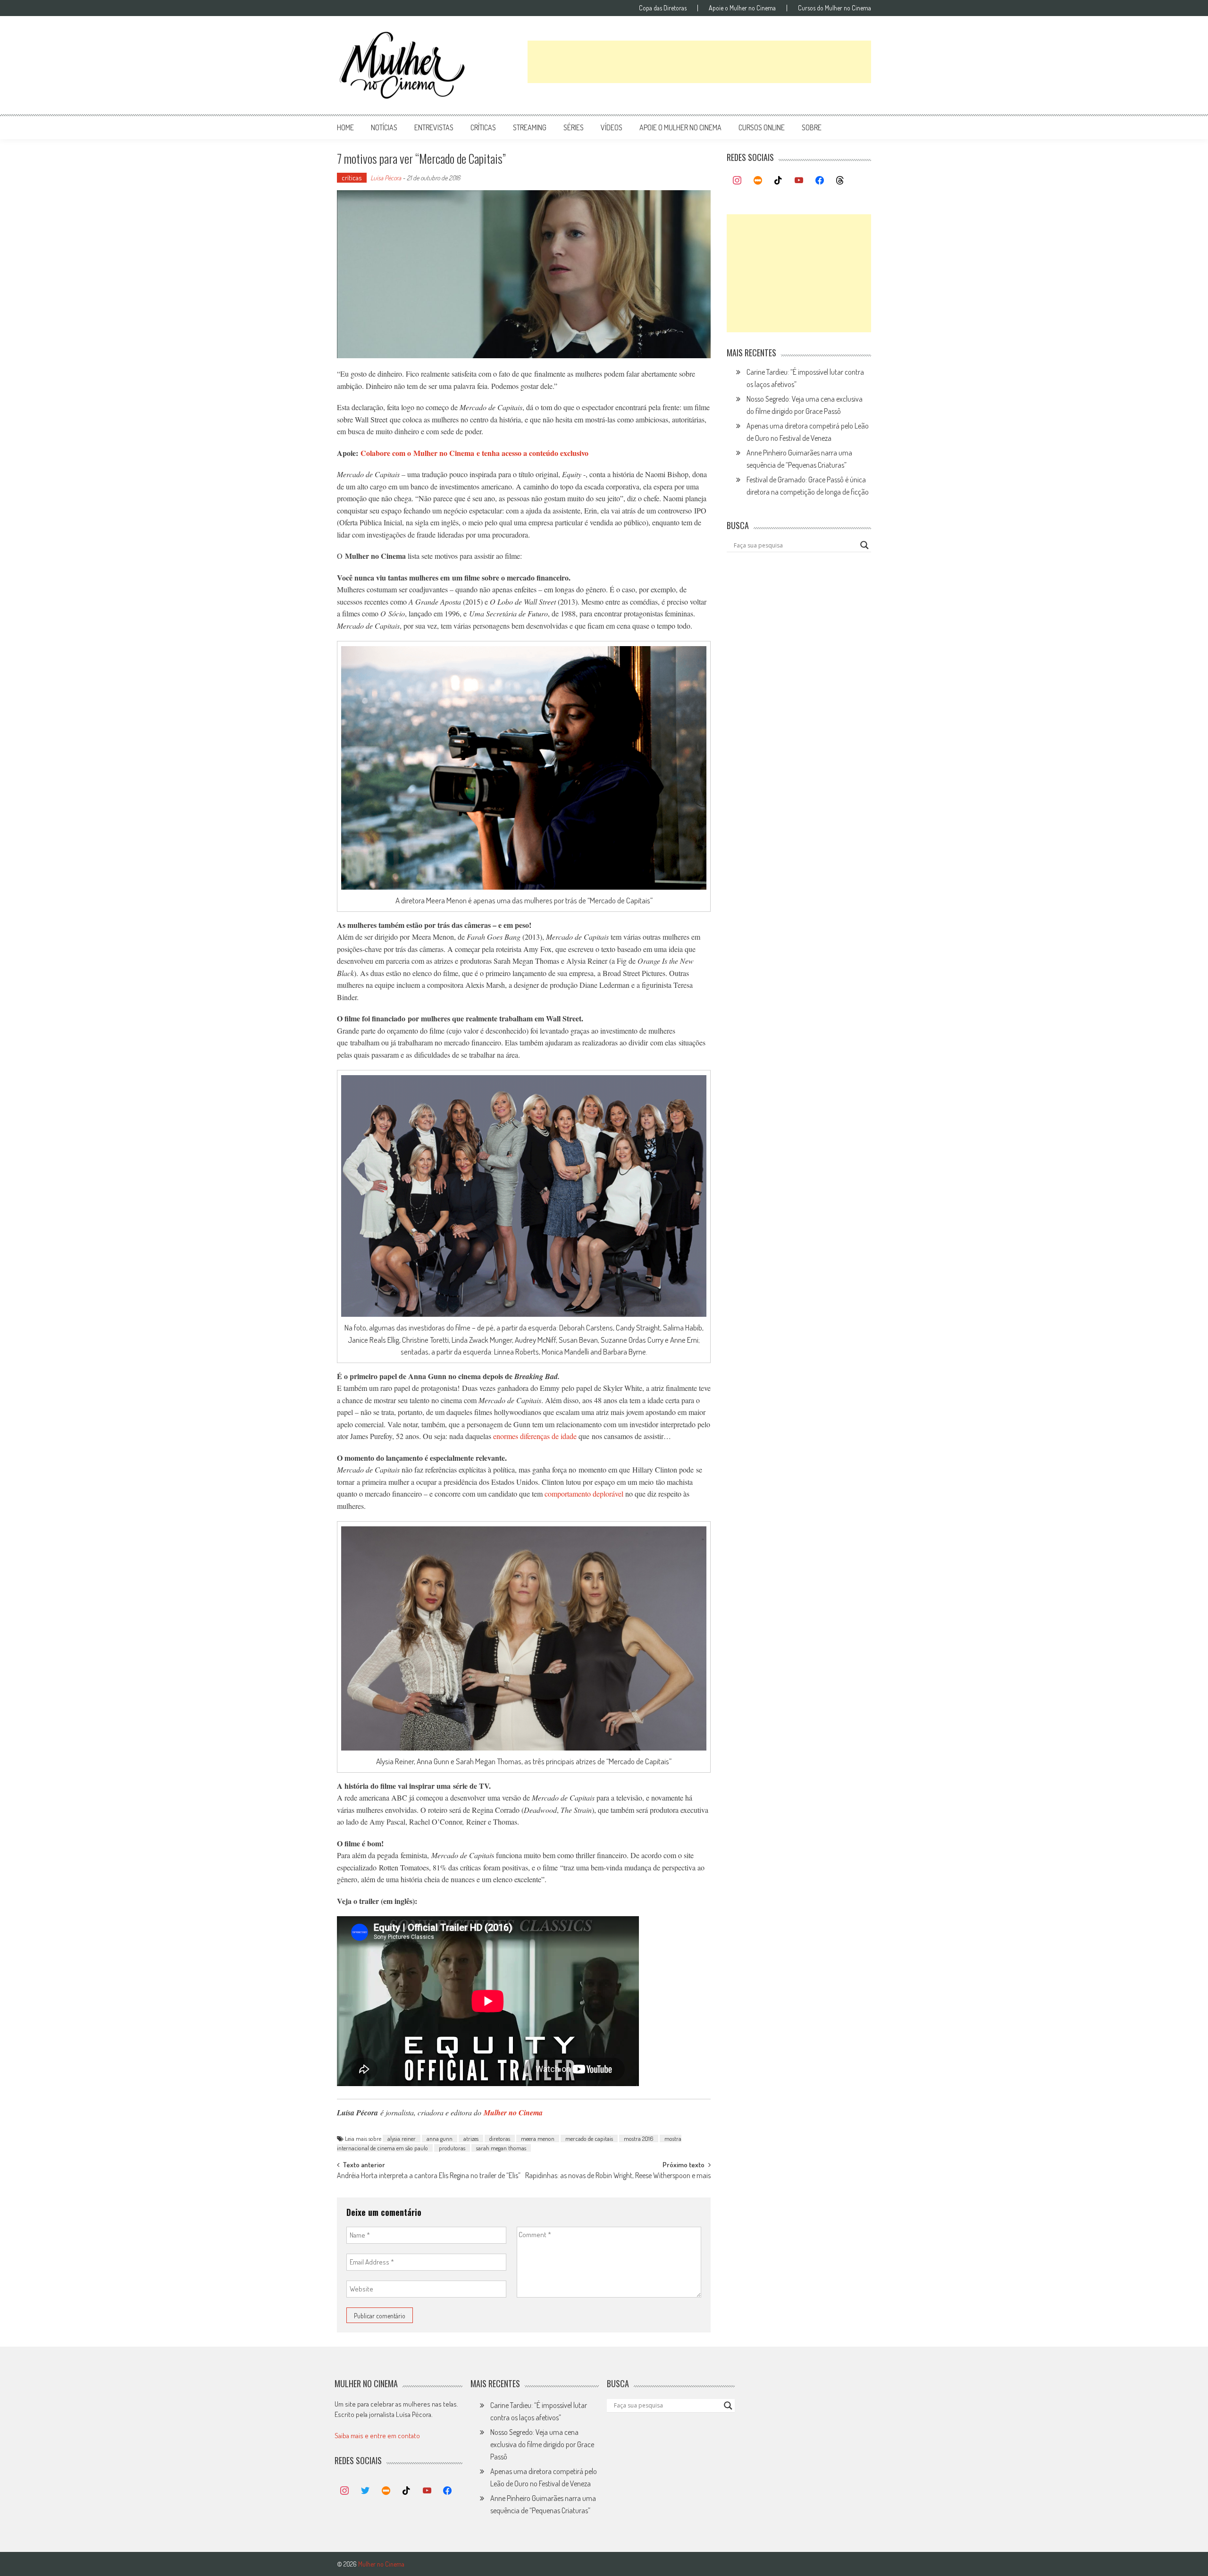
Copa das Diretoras (663, 8)
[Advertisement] (699, 62)
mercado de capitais (589, 2138)
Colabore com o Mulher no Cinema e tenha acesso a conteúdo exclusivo (474, 453)
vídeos (612, 127)
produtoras (452, 2148)
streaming (530, 127)
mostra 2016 (639, 2138)
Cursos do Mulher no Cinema (835, 8)
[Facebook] (820, 181)
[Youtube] (799, 181)
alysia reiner (402, 2138)
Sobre (812, 127)
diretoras (500, 2138)
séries (574, 127)
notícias (384, 127)
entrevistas (434, 127)
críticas (483, 127)
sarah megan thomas (501, 2148)
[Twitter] (365, 2491)
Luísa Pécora (386, 178)
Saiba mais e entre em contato (377, 2436)
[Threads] (840, 181)
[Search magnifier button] (864, 545)
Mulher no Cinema (513, 2113)
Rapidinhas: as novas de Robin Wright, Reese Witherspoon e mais (618, 2176)
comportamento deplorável (584, 1494)
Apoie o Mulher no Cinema (742, 8)
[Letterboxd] (758, 181)
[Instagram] (737, 181)
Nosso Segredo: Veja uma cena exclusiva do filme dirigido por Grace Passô (542, 2444)
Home (345, 127)
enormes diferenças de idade (535, 1436)
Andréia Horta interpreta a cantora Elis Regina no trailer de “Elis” (429, 2176)
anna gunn (440, 2138)
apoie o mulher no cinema (680, 127)
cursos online (762, 127)
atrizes (471, 2138)
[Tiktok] (779, 181)
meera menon (538, 2138)
